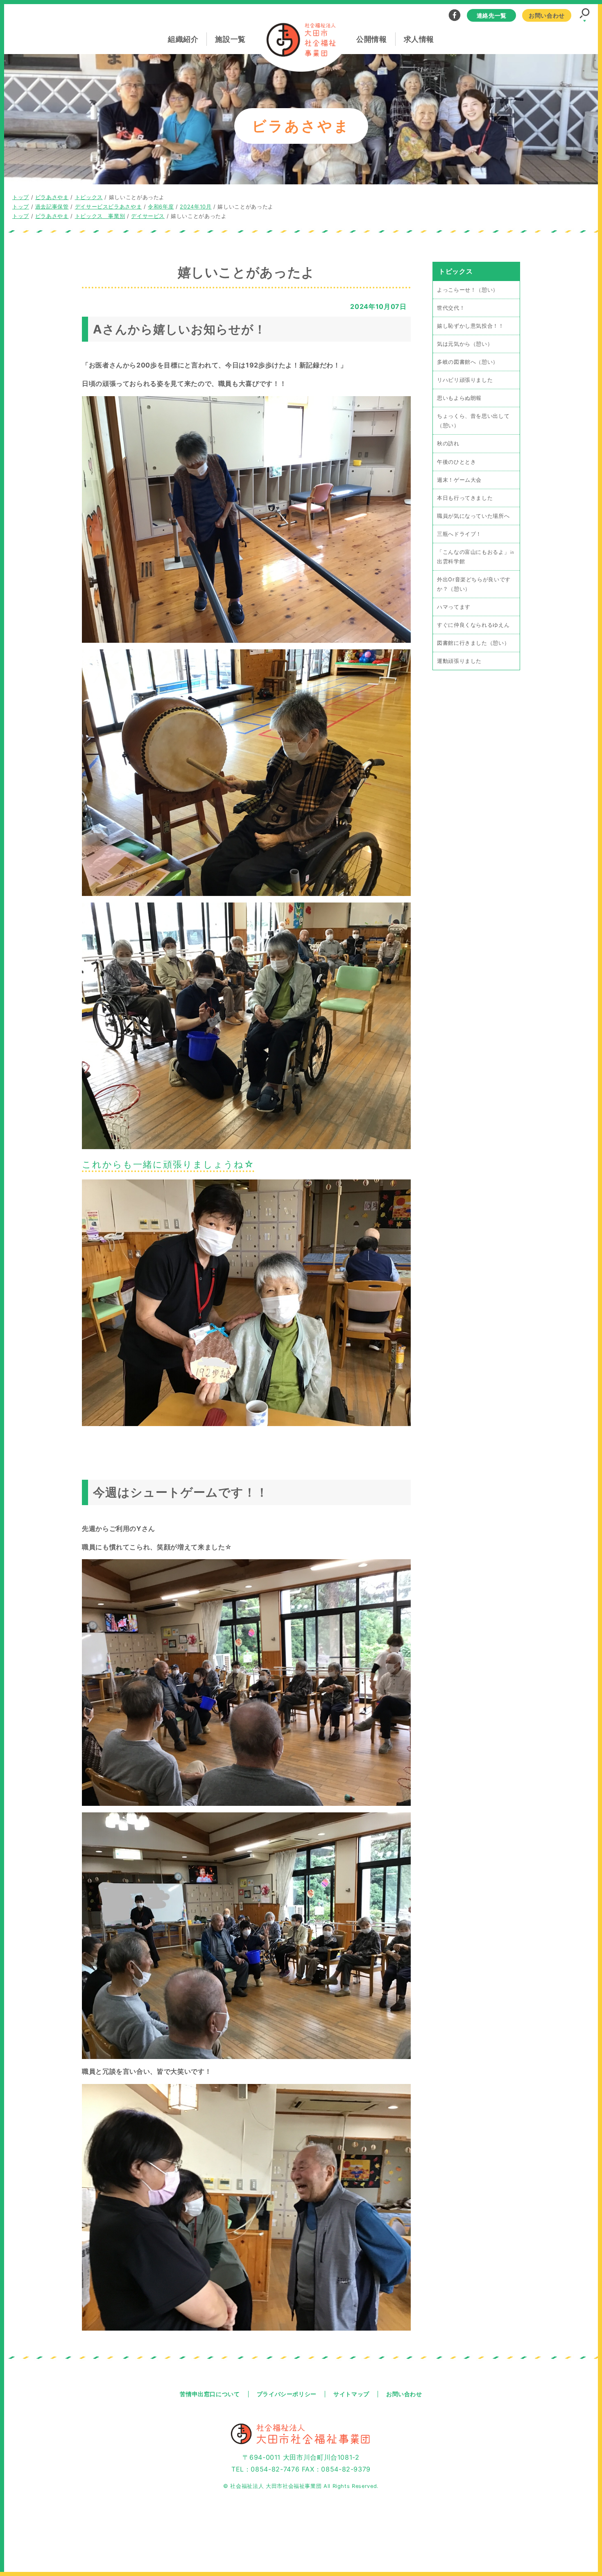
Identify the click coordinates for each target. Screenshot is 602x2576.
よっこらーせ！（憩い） (468, 290)
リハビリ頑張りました (465, 380)
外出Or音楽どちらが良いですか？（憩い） (474, 584)
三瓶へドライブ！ (459, 534)
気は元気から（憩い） (465, 344)
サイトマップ (351, 2394)
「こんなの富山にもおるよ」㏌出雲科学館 (476, 556)
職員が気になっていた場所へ (473, 516)
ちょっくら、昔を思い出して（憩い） (473, 421)
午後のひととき (456, 461)
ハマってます (454, 607)
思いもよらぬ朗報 (459, 398)
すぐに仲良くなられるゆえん (473, 625)
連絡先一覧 (492, 15)
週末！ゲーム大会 (459, 480)
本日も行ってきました (465, 498)
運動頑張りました (459, 661)
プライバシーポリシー (287, 2394)
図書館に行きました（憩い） (473, 643)
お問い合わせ (547, 15)
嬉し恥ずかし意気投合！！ (471, 326)
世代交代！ (451, 308)
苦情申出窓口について (210, 2394)
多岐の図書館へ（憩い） (468, 362)
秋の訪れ (448, 443)
